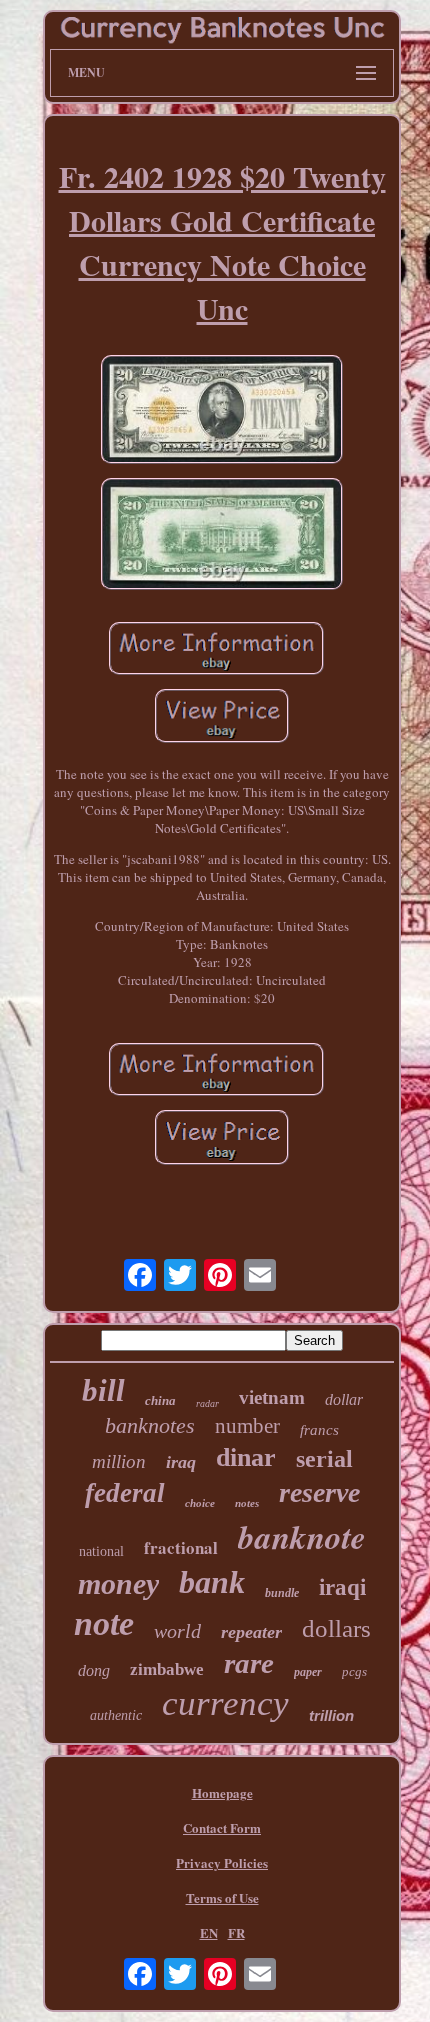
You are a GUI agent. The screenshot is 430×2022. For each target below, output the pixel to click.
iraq (181, 1462)
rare (249, 1663)
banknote (302, 1536)
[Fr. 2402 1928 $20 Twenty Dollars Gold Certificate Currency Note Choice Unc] (222, 411)
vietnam (272, 1397)
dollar (344, 1399)
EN (209, 1932)
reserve (319, 1492)
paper (308, 1672)
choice (200, 1503)
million (119, 1461)
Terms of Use (222, 1897)
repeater (251, 1632)
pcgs (354, 1671)
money (118, 1583)
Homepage (222, 1792)
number (247, 1426)
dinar (246, 1457)
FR (236, 1932)
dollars (336, 1628)
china (160, 1400)
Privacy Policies (222, 1862)
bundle (282, 1593)
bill (103, 1390)
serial (324, 1459)
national (101, 1551)
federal (125, 1493)
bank (212, 1582)
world (177, 1631)
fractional (181, 1547)
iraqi (342, 1587)
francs (319, 1430)
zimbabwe (167, 1669)
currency (225, 1703)
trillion (331, 1715)
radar (207, 1403)
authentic (116, 1715)
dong (94, 1670)
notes (247, 1503)
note (104, 1623)
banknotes (150, 1425)
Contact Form (222, 1827)
